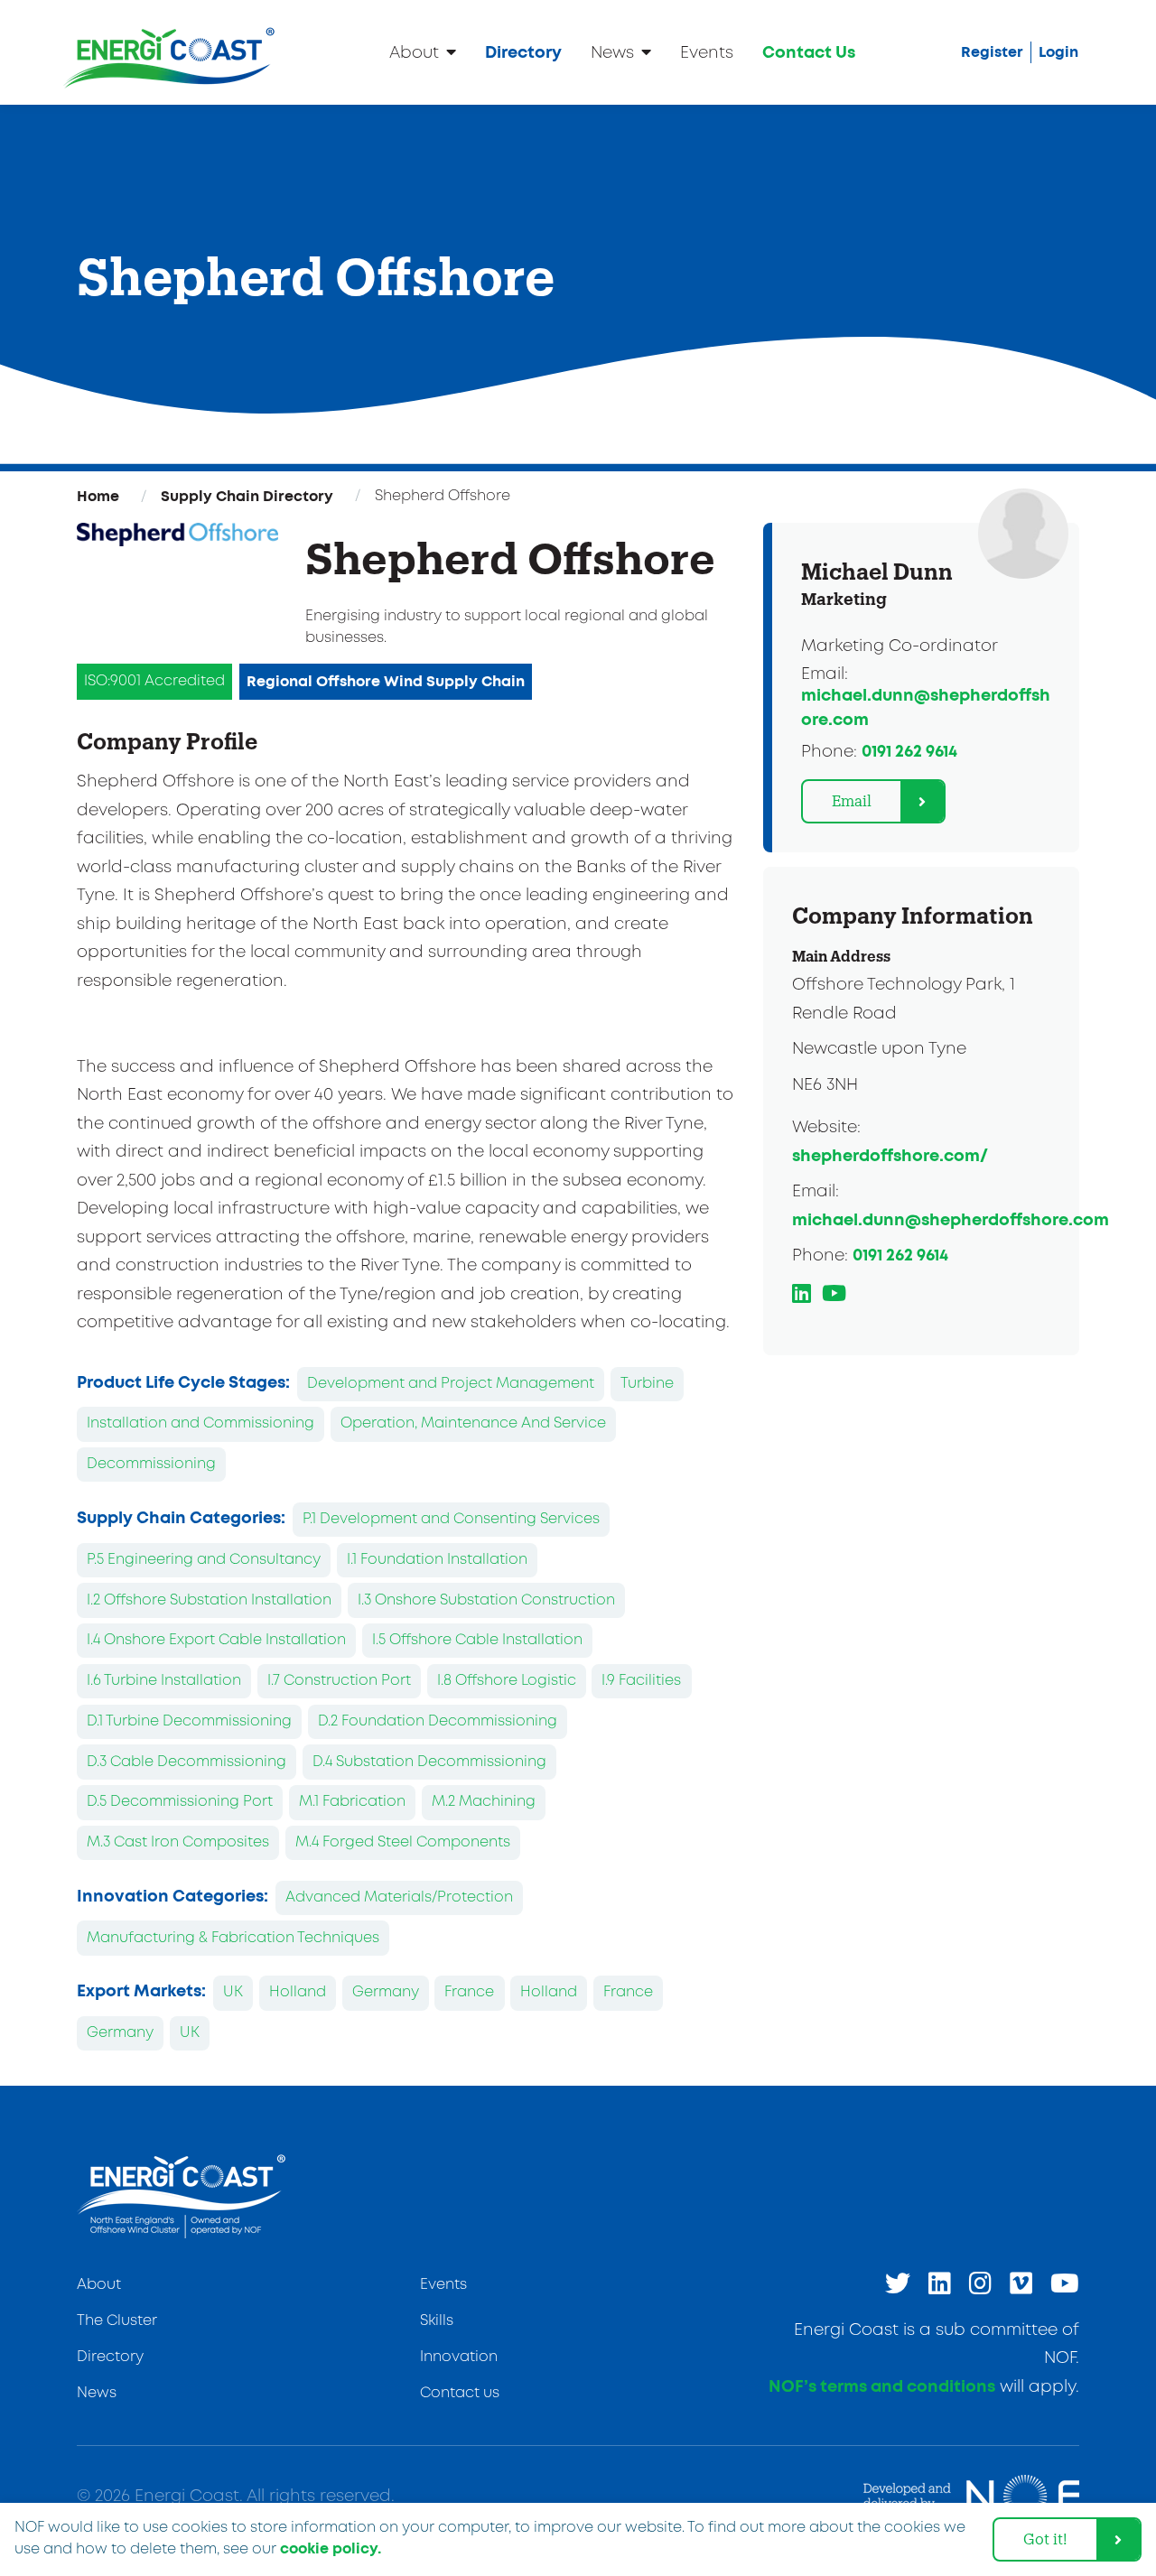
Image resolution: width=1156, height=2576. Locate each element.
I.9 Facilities (641, 1681)
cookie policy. (331, 2549)
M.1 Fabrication (352, 1802)
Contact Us (809, 53)
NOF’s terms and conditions (882, 2387)
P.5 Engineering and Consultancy (204, 1560)
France (469, 1992)
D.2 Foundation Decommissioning (438, 1721)
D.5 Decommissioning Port (180, 1802)
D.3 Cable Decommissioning (186, 1762)
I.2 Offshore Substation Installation (209, 1600)
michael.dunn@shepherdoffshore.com (951, 1221)
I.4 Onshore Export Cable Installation (216, 1640)
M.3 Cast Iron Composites (178, 1842)
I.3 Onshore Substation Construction (486, 1600)
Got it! (1045, 2539)
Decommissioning (151, 1464)
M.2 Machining (484, 1802)
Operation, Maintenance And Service (473, 1423)
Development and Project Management (451, 1384)
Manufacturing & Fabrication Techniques (233, 1938)
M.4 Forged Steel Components (403, 1842)
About (414, 53)
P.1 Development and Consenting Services (451, 1519)
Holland (298, 1992)
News (612, 53)
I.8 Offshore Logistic (507, 1681)
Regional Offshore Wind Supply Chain (386, 682)
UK (233, 1992)
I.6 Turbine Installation (164, 1681)
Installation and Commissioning (200, 1423)
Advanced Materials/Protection (399, 1897)
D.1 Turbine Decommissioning (189, 1721)
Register (992, 52)
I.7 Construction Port (339, 1681)
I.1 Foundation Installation (437, 1560)
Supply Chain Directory (247, 497)
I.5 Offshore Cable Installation (477, 1640)
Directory (523, 53)
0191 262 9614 (909, 752)
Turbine (647, 1384)
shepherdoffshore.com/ (890, 1157)
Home (98, 497)
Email (852, 800)
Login (1058, 52)
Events (707, 53)
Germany (386, 1992)
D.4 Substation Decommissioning (429, 1762)
